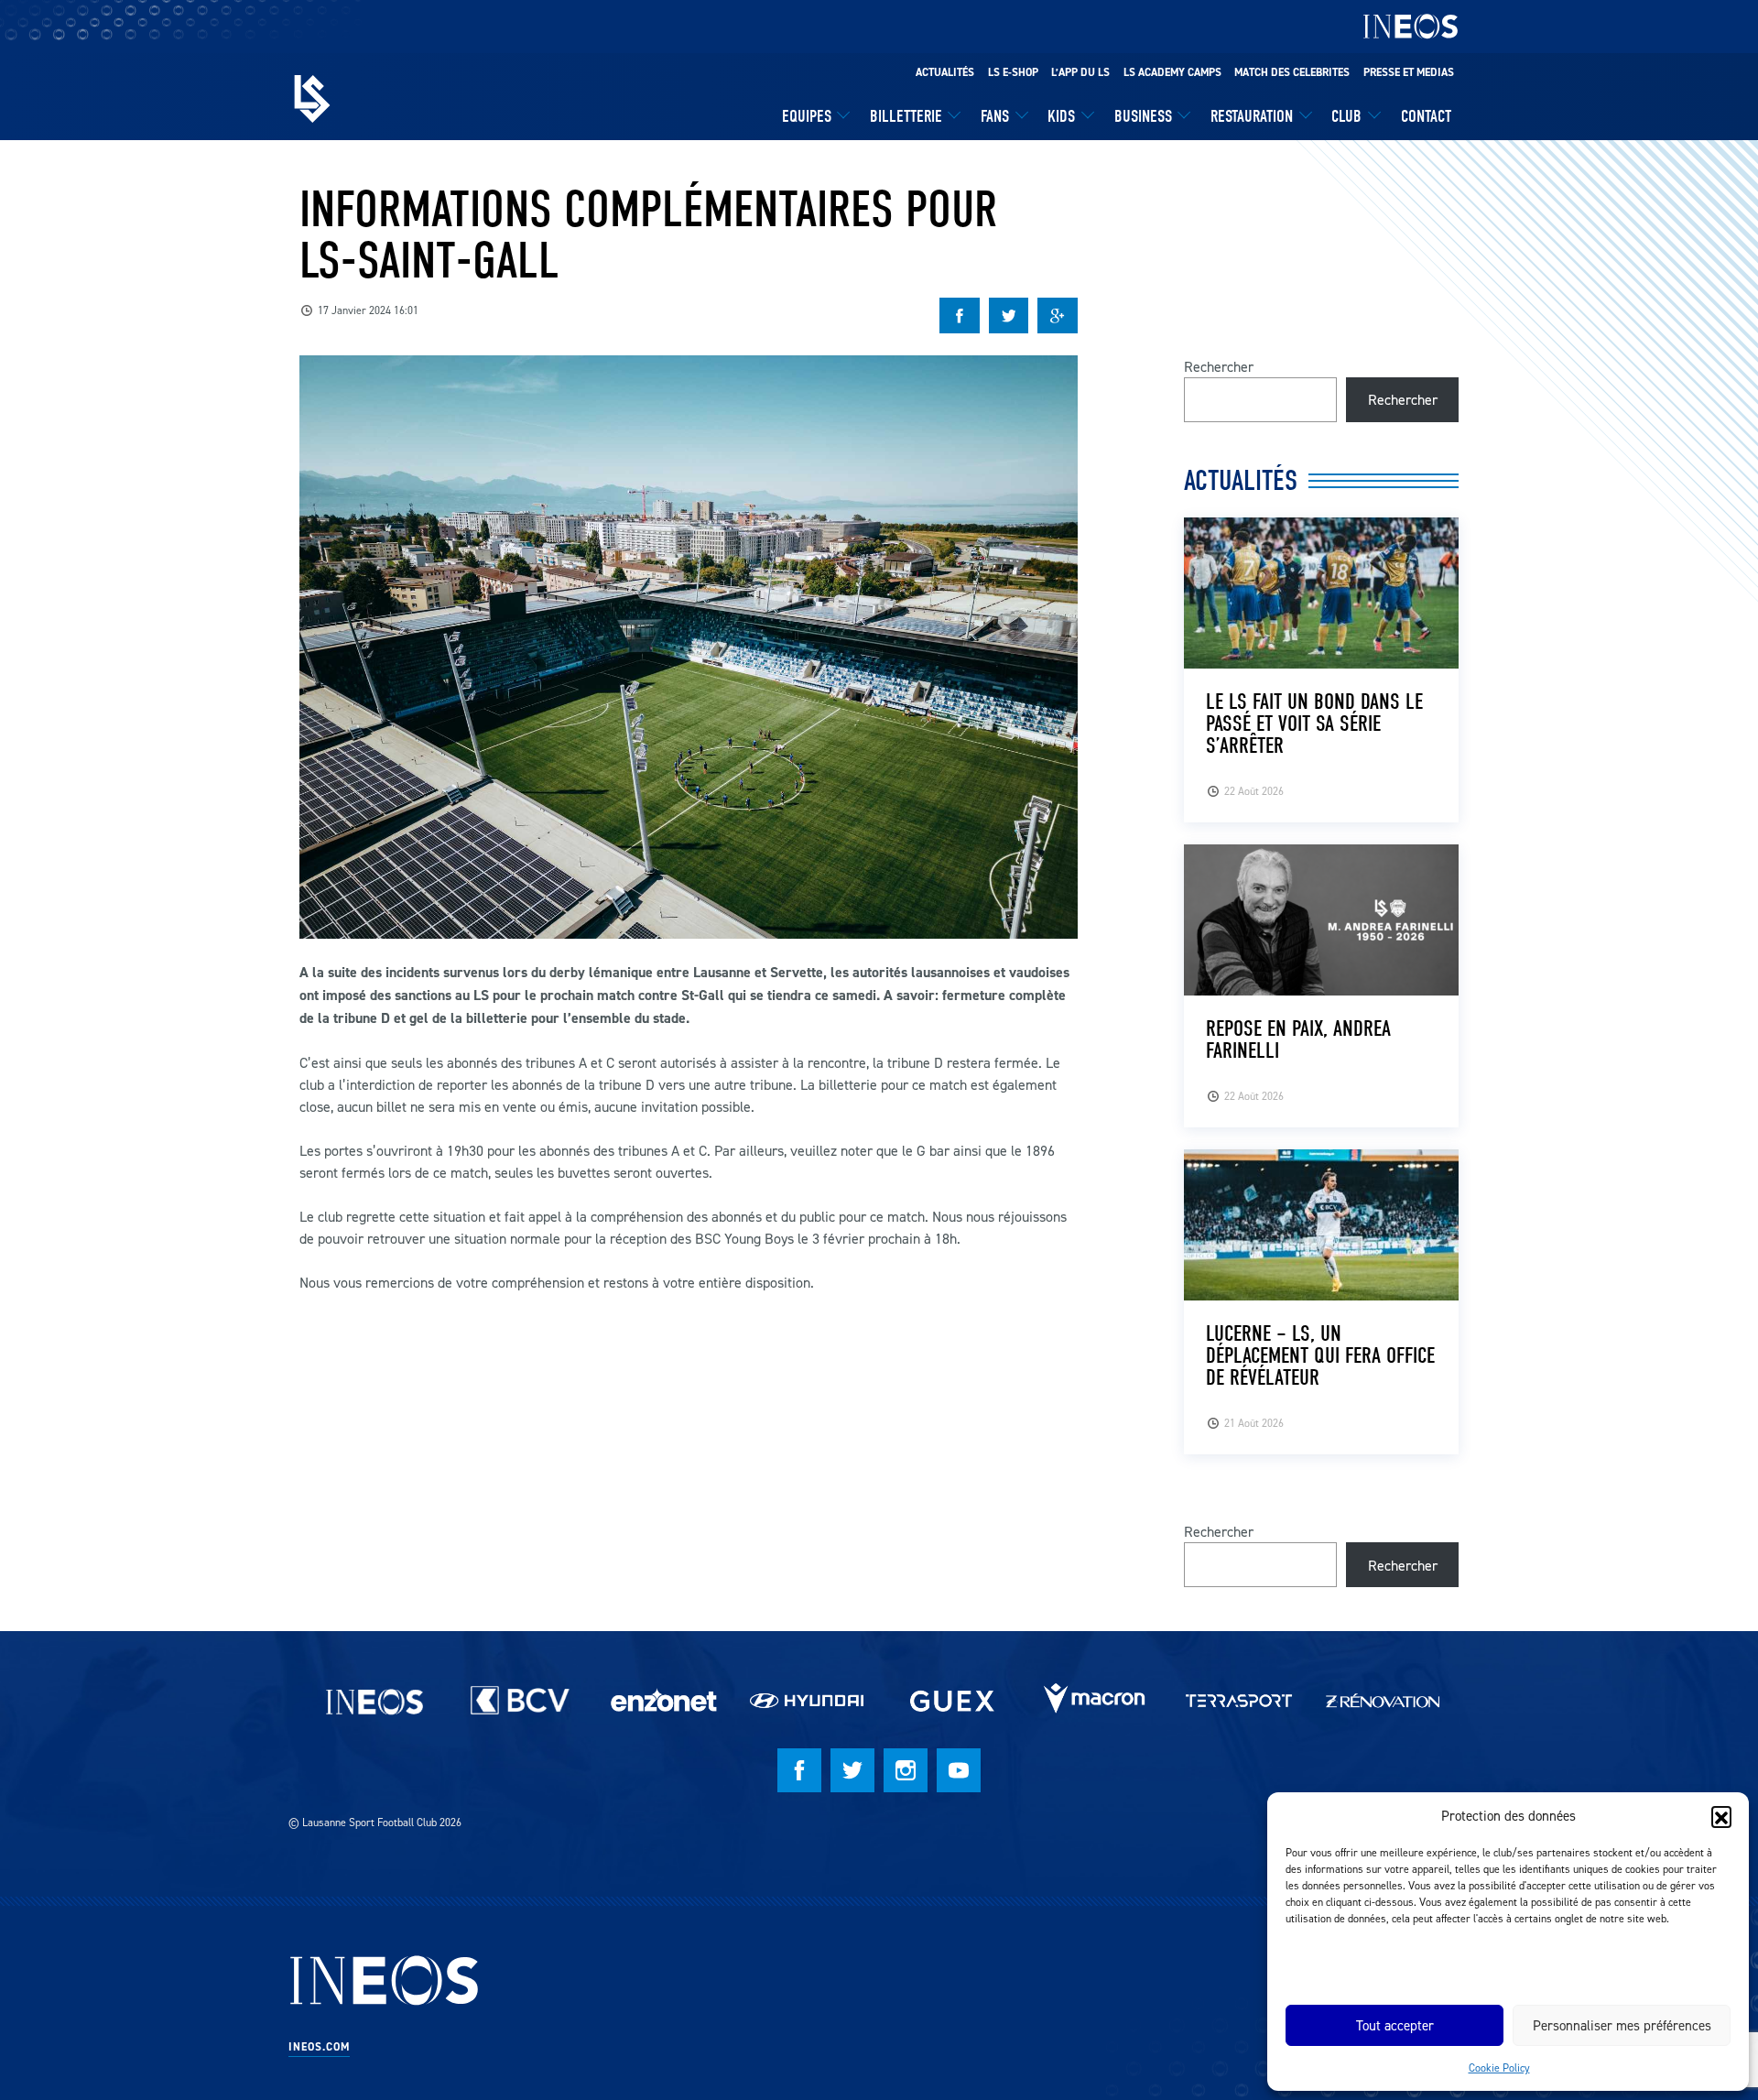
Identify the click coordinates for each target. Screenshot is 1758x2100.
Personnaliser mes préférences (1622, 2025)
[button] (1721, 1816)
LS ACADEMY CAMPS (1172, 72)
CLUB (1346, 116)
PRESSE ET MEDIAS (1409, 72)
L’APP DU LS (1080, 72)
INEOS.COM (319, 2047)
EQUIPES (807, 116)
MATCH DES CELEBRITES (1292, 72)
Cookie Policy (1499, 2067)
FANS (995, 116)
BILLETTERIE (906, 116)
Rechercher (1219, 366)
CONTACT (1426, 116)
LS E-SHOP (1013, 72)
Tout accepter (1395, 2025)
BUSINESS (1143, 116)
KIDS (1061, 116)
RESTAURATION (1252, 116)
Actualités (945, 72)
